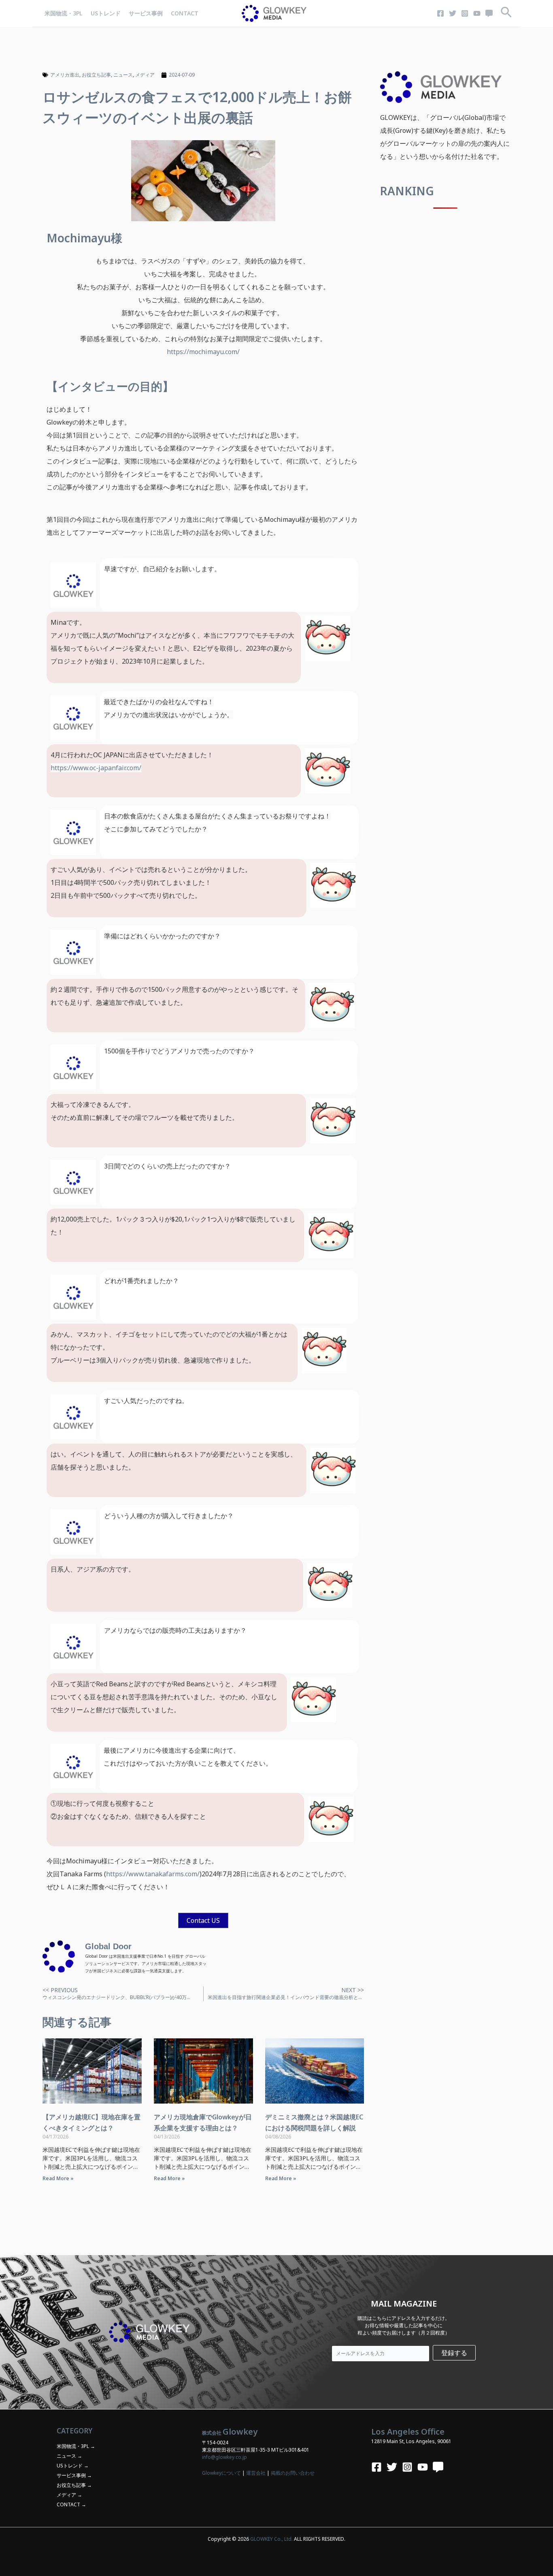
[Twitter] (453, 13)
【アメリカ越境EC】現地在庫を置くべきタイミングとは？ (91, 2122)
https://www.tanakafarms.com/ (153, 1874)
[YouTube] (477, 13)
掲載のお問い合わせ (293, 2473)
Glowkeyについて (221, 2473)
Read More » (58, 2178)
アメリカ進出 (65, 75)
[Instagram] (465, 13)
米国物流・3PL (64, 13)
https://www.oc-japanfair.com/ (96, 768)
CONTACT (185, 13)
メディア (145, 75)
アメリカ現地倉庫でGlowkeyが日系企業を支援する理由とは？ (203, 2122)
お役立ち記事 (96, 75)
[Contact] (489, 13)
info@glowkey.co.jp (224, 2457)
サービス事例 (146, 13)
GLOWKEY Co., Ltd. (271, 2539)
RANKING (407, 191)
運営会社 (256, 2473)
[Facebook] (440, 13)
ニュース (123, 75)
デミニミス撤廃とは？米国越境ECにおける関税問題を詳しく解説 (314, 2122)
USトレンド (106, 13)
